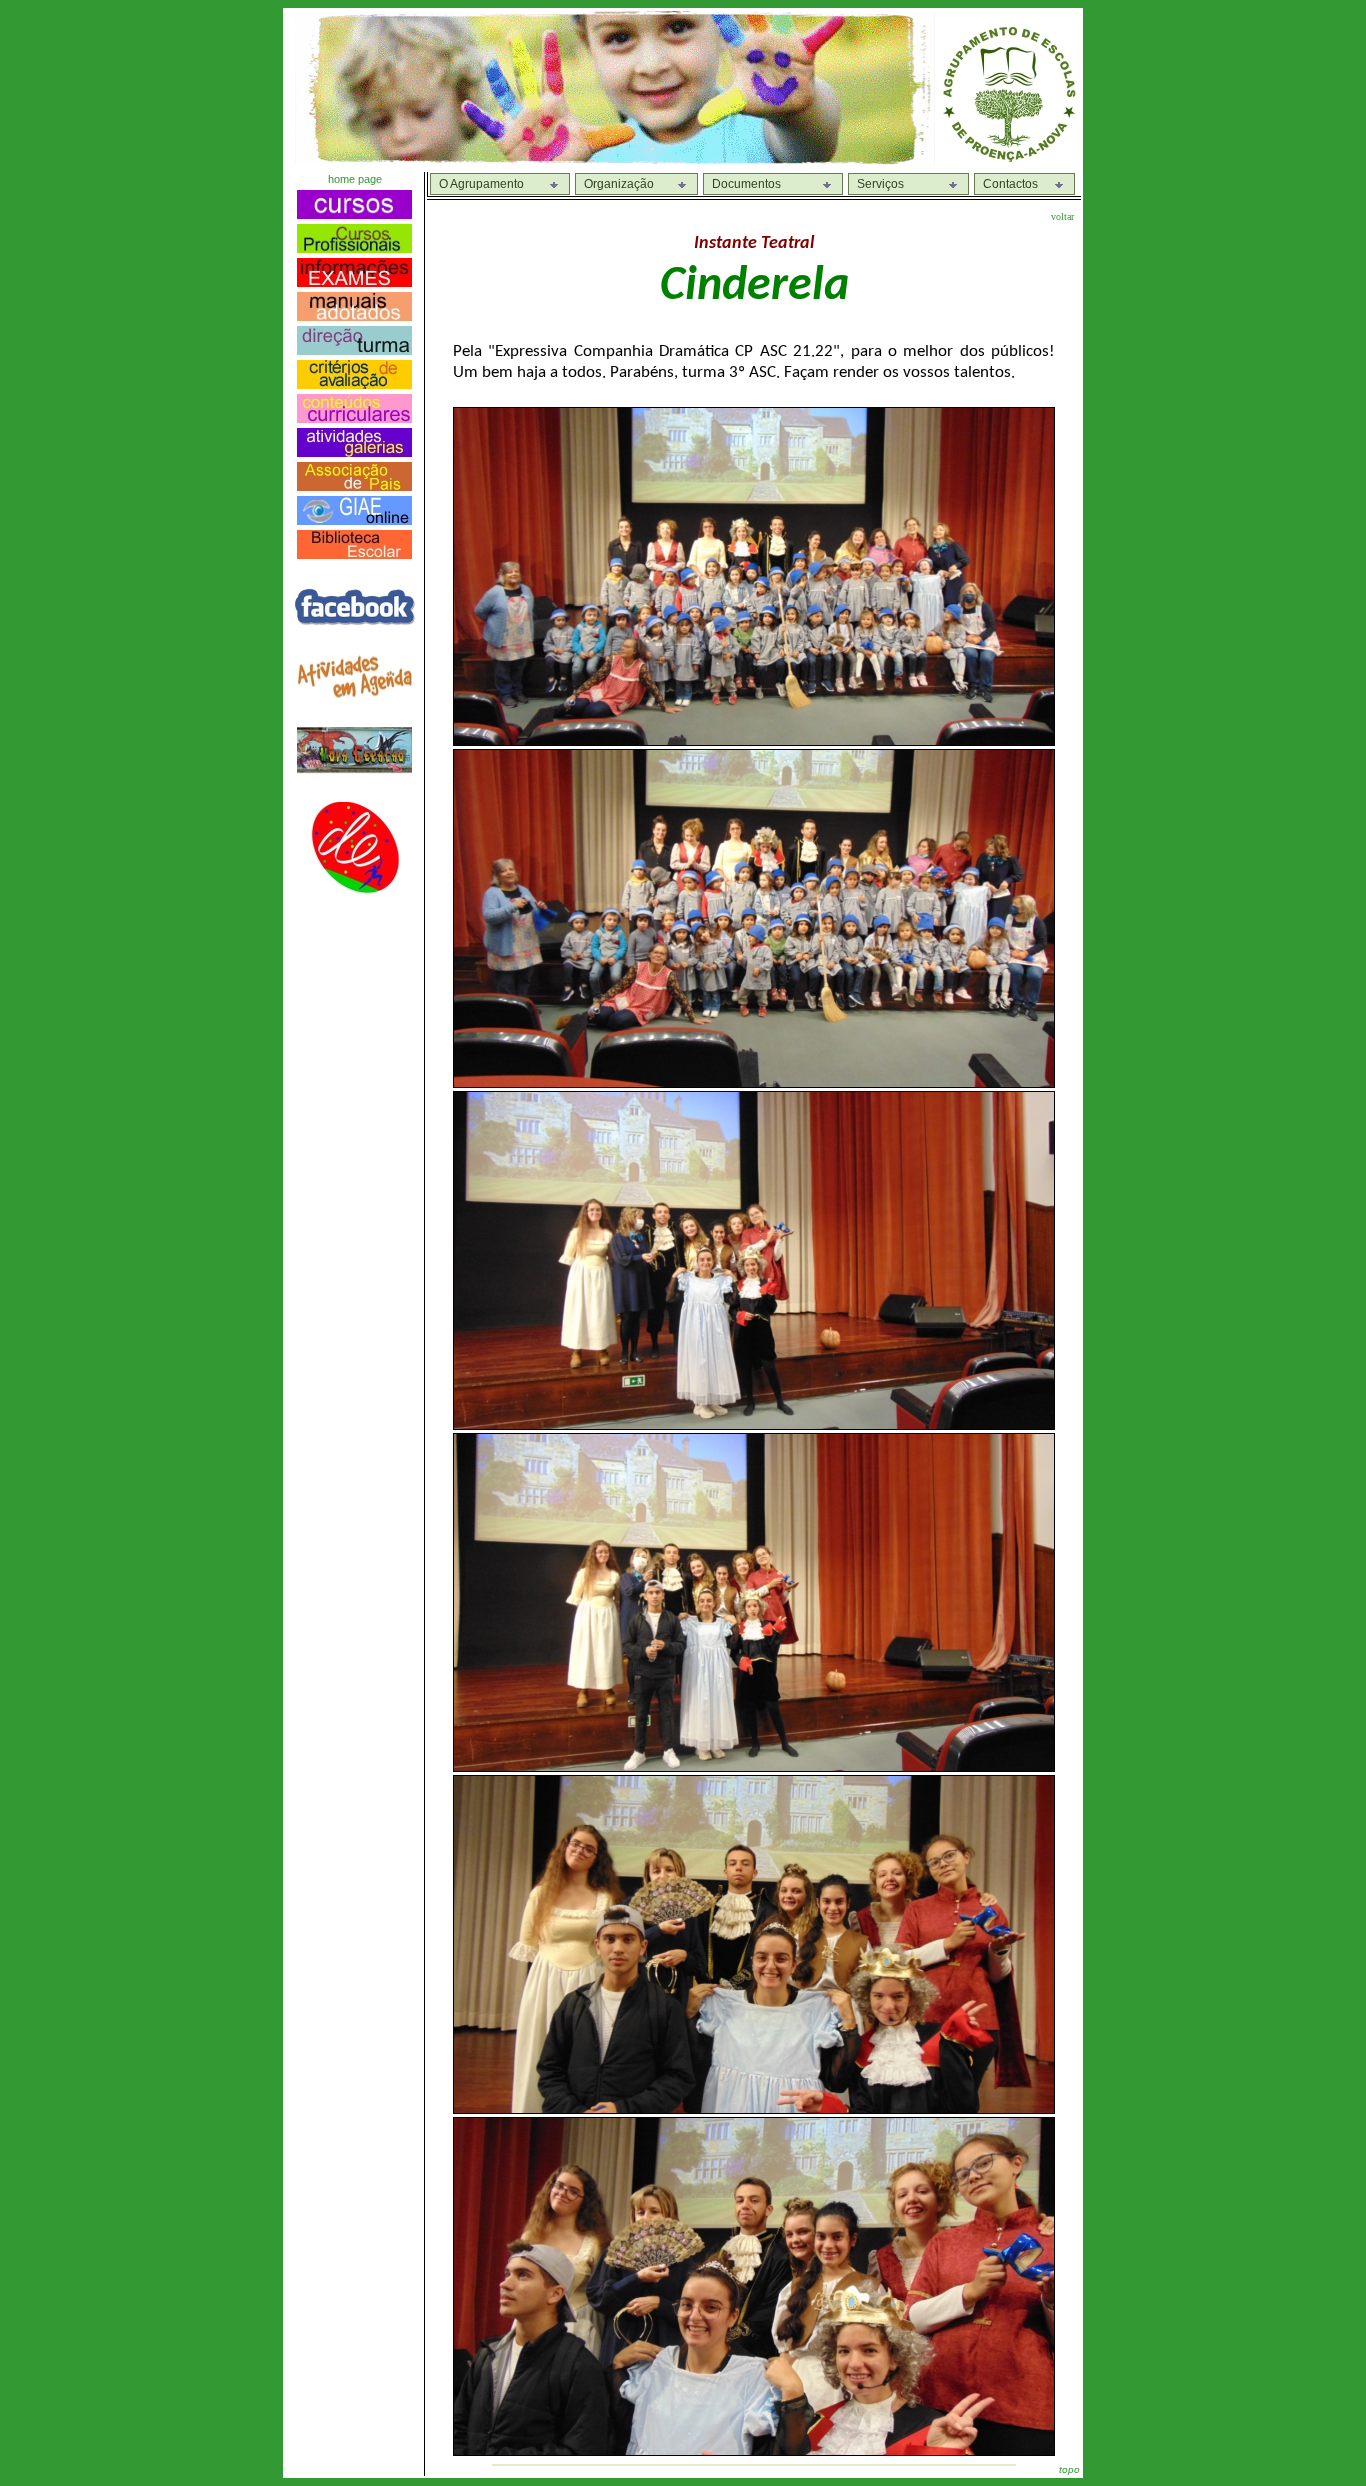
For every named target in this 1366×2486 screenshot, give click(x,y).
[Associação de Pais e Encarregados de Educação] (354, 485)
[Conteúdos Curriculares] (354, 417)
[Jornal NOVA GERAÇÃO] (354, 768)
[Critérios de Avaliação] (354, 383)
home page (355, 179)
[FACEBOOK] (354, 620)
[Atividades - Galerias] (354, 451)
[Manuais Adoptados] (354, 315)
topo (1069, 2469)
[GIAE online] (354, 519)
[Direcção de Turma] (354, 349)
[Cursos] (354, 213)
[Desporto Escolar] (355, 888)
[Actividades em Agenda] (354, 693)
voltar (1062, 216)
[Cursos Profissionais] (354, 247)
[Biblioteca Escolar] (354, 553)
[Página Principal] (1009, 159)
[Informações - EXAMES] (354, 281)
